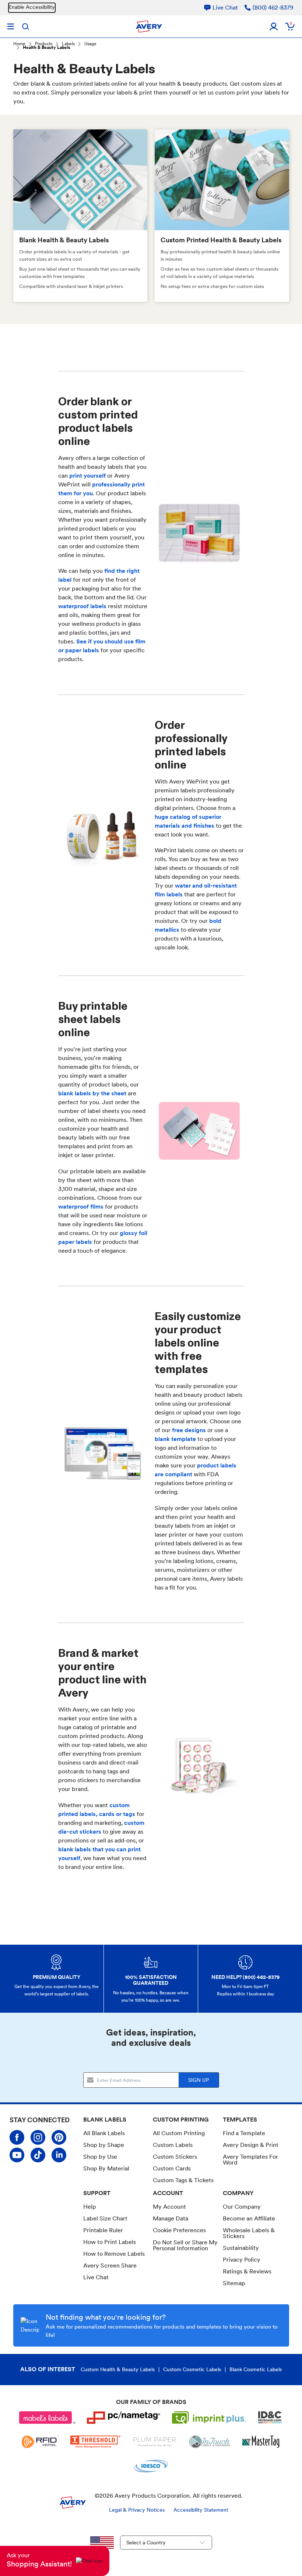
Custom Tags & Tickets (183, 2180)
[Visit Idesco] (151, 2466)
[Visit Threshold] (95, 2442)
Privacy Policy (242, 2260)
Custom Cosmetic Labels (192, 2369)
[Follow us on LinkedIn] (59, 2155)
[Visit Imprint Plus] (209, 2418)
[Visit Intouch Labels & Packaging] (210, 2442)
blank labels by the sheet (92, 1093)
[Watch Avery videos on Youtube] (17, 2155)
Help (90, 2207)
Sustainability (241, 2248)
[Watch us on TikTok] (38, 2155)
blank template (175, 1439)
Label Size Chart (105, 2218)
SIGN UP (199, 2080)
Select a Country (146, 2543)
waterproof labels (83, 606)
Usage (90, 44)
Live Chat (96, 2277)
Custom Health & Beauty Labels (118, 2369)
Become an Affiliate (249, 2218)
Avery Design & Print (251, 2145)
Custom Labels (173, 2145)
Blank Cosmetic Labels (256, 2369)
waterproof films (81, 1207)
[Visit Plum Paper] (154, 2442)
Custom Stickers (175, 2157)
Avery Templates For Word (250, 2160)
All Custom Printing (179, 2133)
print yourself (87, 476)
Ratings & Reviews (247, 2271)
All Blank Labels (104, 2133)
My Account (169, 2207)
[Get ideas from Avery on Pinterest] (59, 2137)
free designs (189, 1430)
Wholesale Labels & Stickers (249, 2233)
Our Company (242, 2207)
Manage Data (171, 2218)
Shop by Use (100, 2157)
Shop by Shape (104, 2145)
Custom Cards (172, 2168)
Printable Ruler (103, 2230)
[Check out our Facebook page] (17, 2137)
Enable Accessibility (32, 7)
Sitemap (234, 2283)
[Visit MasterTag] (261, 2442)
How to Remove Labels (114, 2254)
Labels (68, 44)
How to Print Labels (110, 2242)
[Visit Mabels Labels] (47, 2418)
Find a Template (244, 2133)
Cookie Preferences (179, 2230)
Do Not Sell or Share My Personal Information (185, 2245)
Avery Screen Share (110, 2265)
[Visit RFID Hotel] (40, 2442)
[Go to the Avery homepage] (149, 26)
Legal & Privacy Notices (137, 2510)
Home (19, 44)
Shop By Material (106, 2168)
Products (44, 44)
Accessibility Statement (201, 2510)
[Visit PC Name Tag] (124, 2418)
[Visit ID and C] (270, 2418)
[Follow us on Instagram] (38, 2137)
